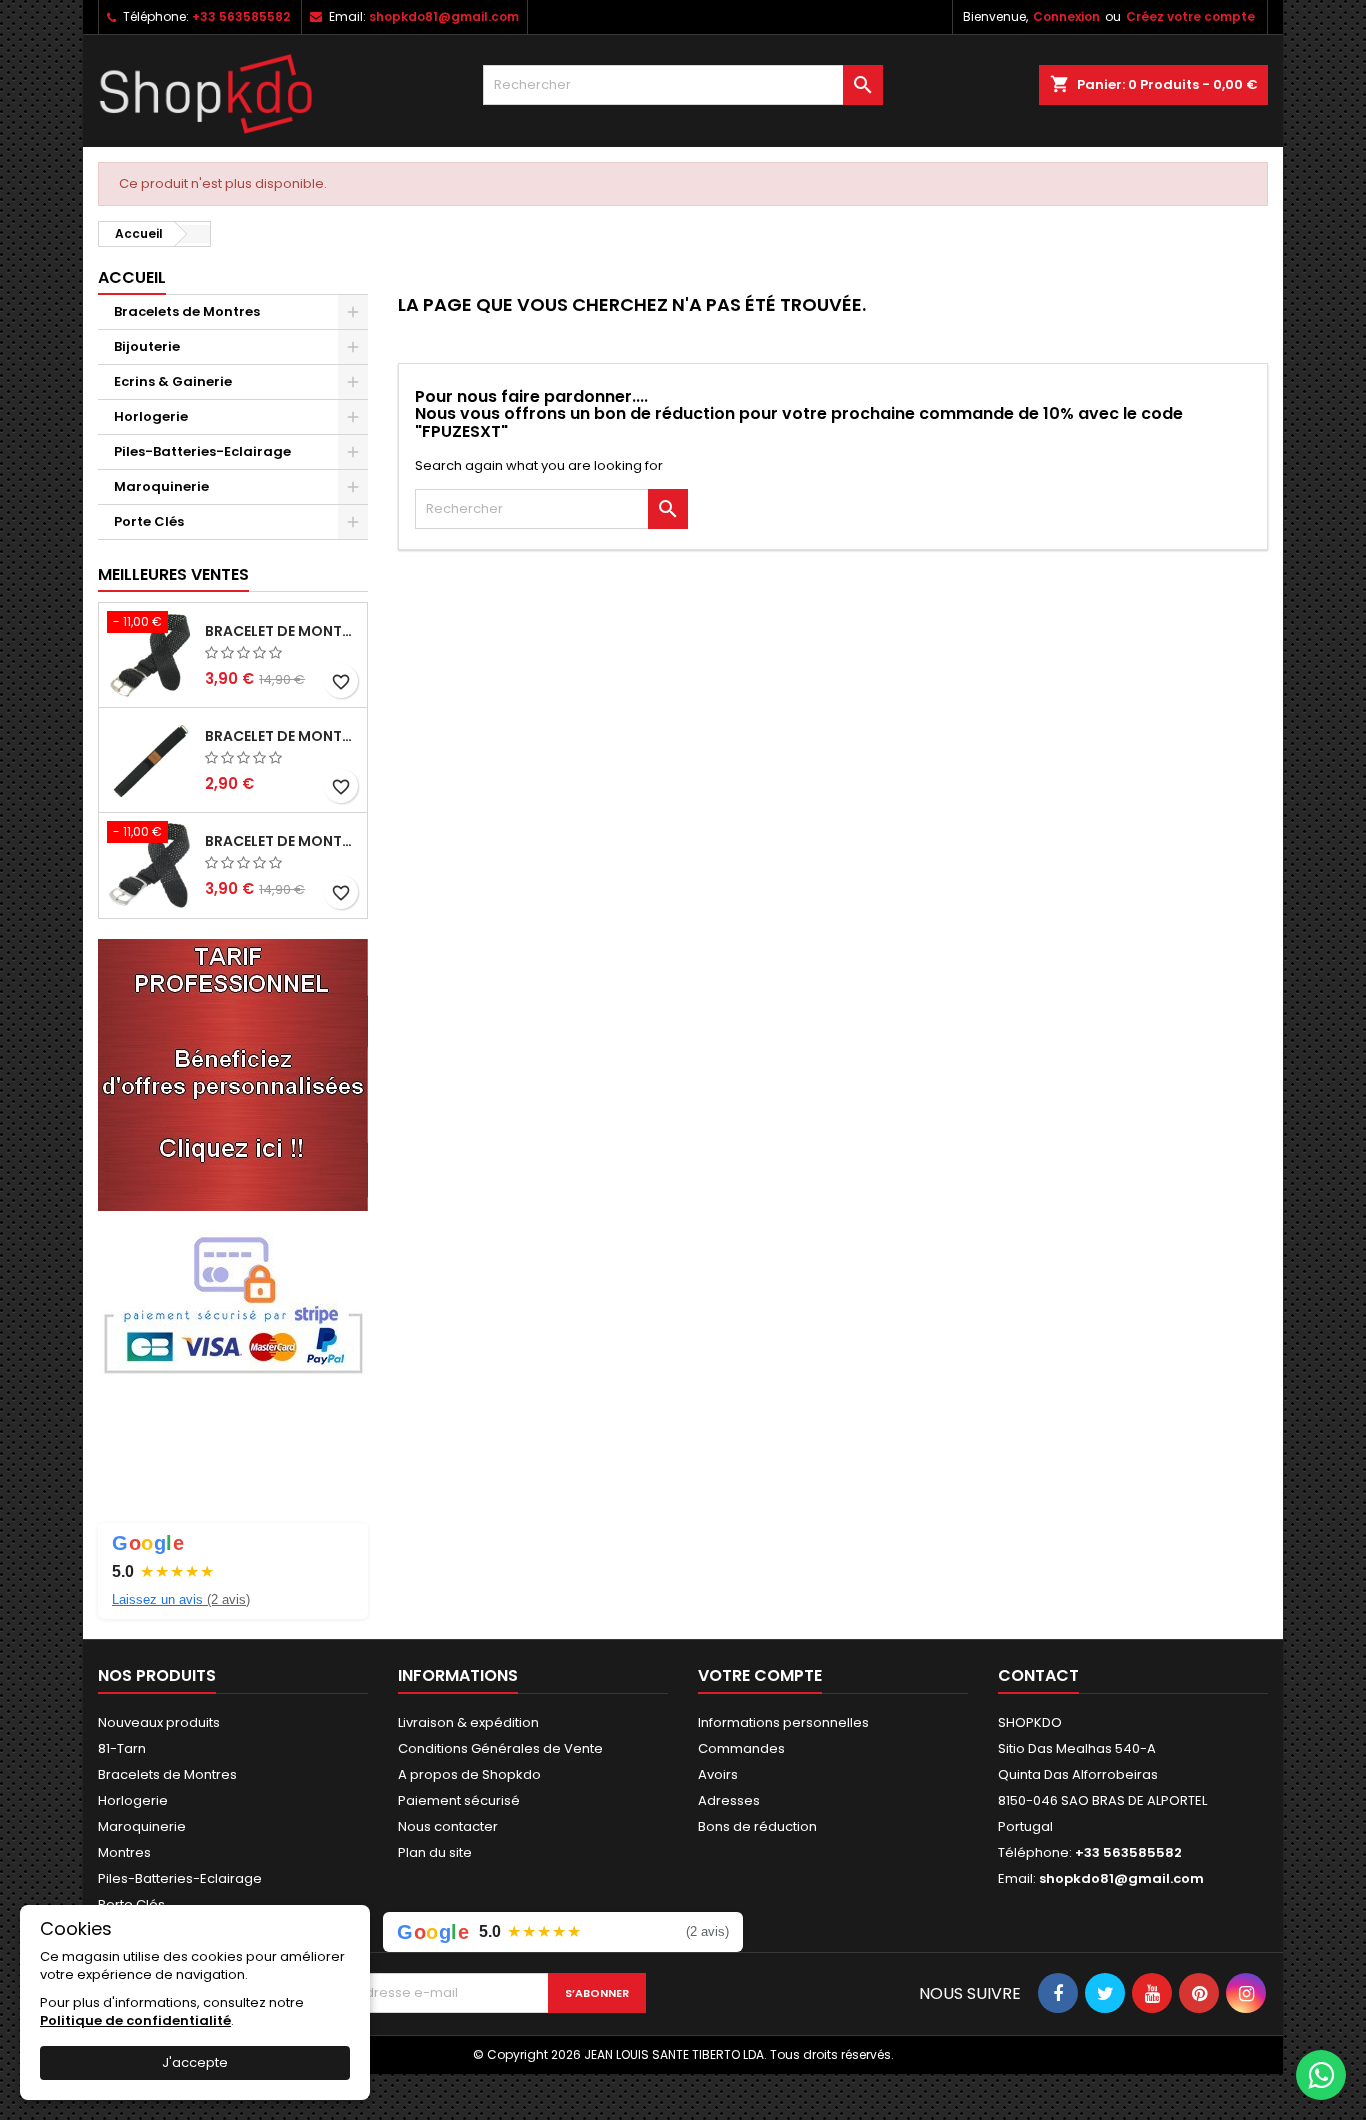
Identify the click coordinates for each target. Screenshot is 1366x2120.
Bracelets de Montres (187, 311)
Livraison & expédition (468, 1722)
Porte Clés (149, 521)
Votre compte (760, 1675)
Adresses (729, 1800)
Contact (1038, 1675)
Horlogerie (151, 416)
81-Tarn (122, 1748)
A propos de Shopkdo (469, 1774)
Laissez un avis (181, 1599)
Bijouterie (147, 346)
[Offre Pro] (233, 1073)
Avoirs (718, 1774)
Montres (124, 1852)
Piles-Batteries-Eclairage (202, 451)
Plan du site (435, 1852)
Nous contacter (448, 1826)
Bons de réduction (757, 1826)
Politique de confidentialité (135, 2020)
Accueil (132, 277)
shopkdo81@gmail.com (444, 16)
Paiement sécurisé (459, 1800)
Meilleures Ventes (173, 574)
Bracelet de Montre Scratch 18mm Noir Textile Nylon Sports (282, 736)
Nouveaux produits (159, 1722)
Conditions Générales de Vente (500, 1748)
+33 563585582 (241, 16)
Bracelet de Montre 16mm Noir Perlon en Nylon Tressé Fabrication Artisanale (282, 631)
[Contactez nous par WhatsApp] (1321, 2075)
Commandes (741, 1748)
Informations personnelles (783, 1722)
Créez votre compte (1190, 16)
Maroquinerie (161, 486)
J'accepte (195, 2062)
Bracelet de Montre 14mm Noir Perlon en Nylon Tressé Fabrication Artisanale (282, 841)
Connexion (1066, 16)
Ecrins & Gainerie (173, 381)
